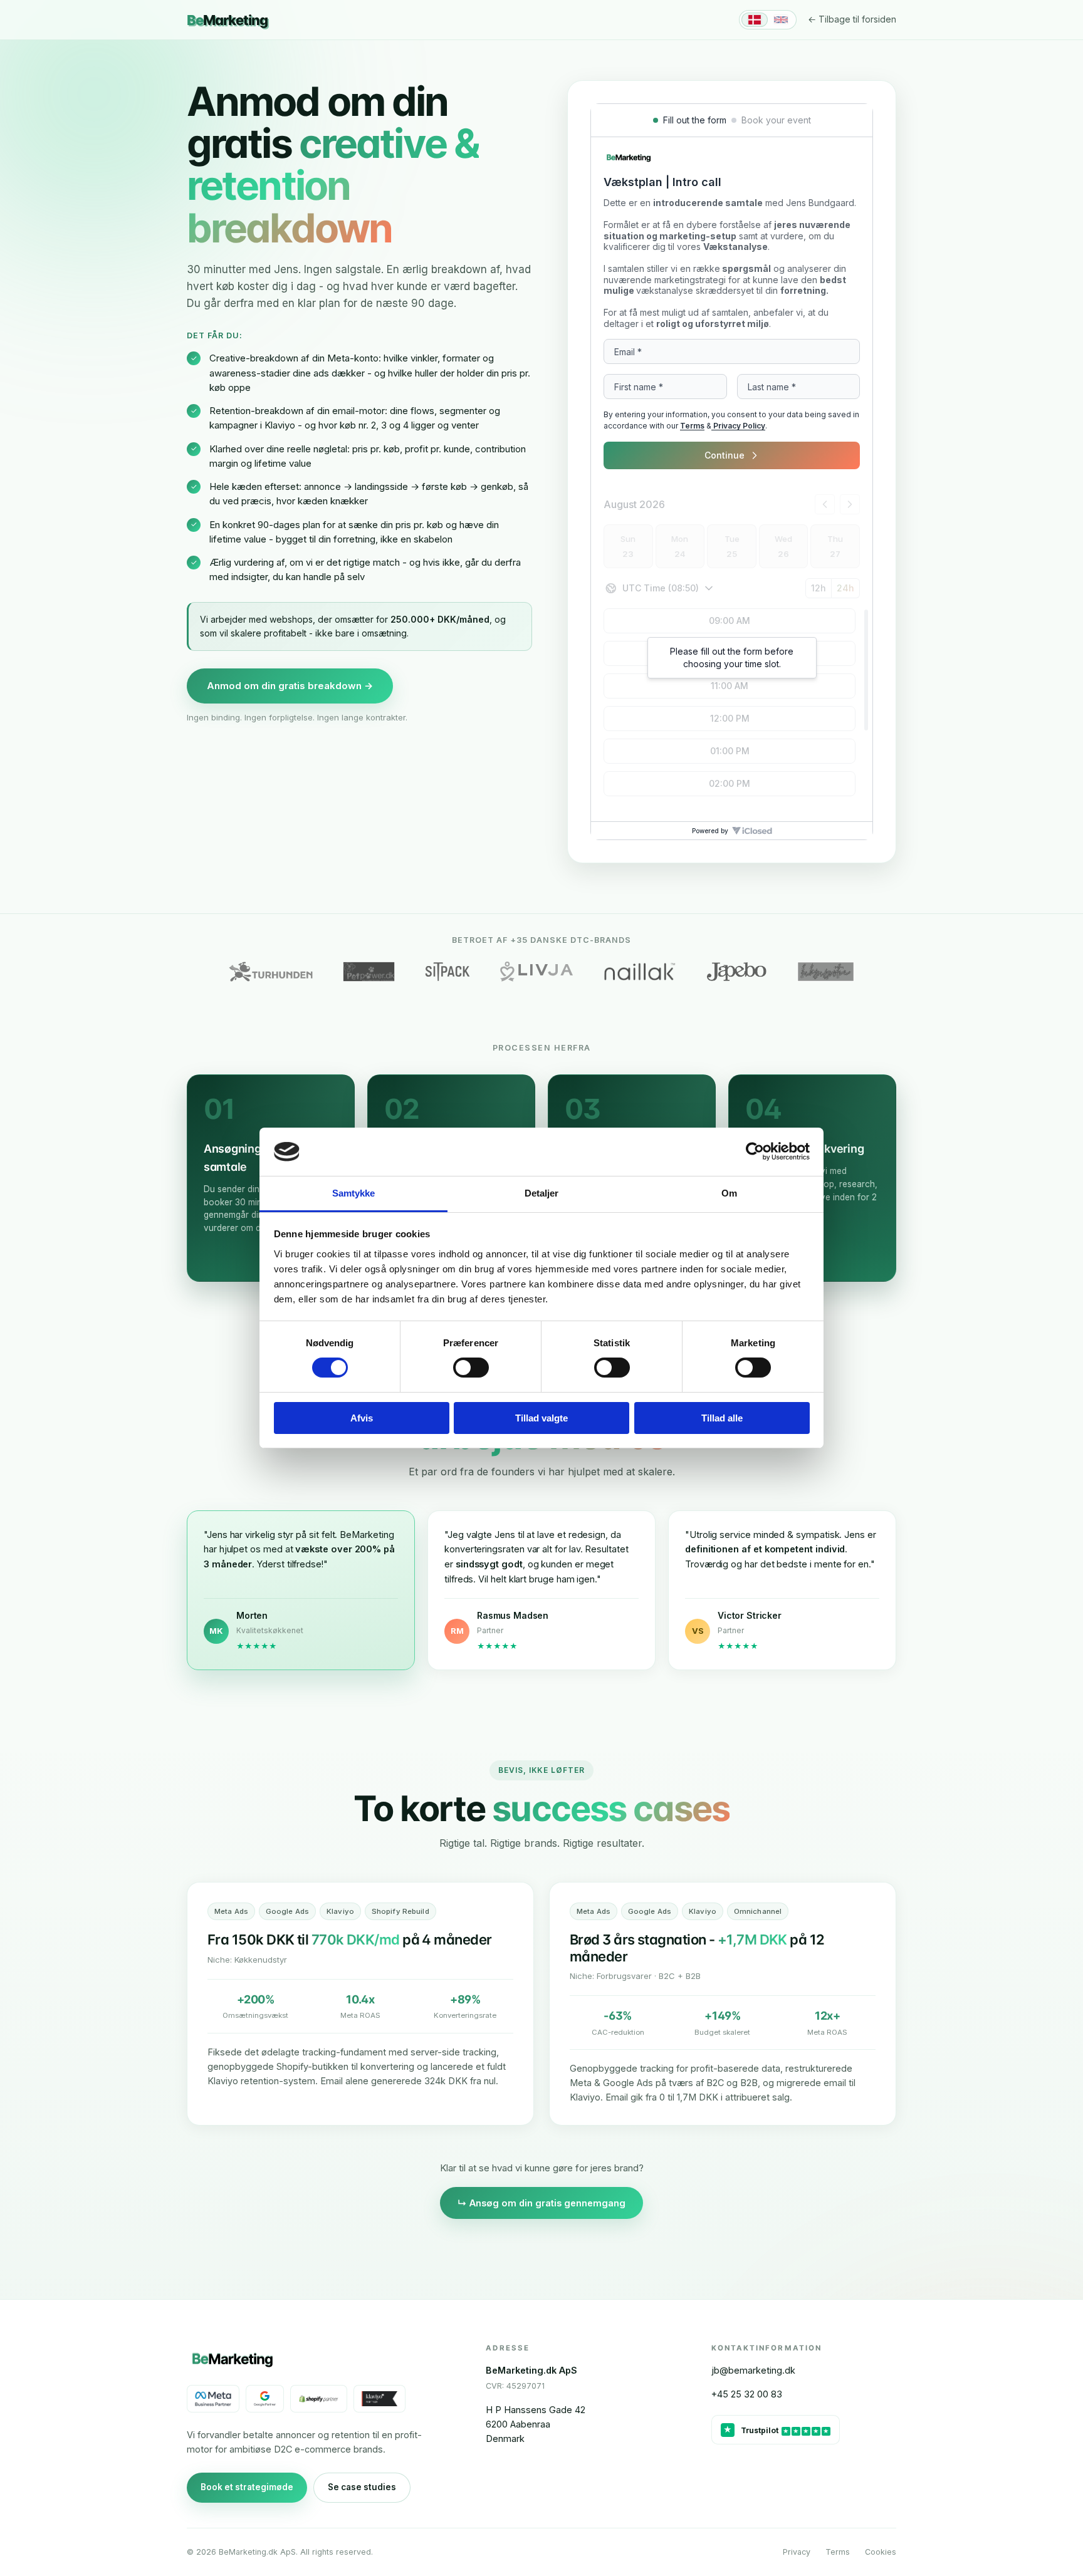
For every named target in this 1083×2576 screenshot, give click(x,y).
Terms (838, 2552)
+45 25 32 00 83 (747, 2394)
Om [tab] (729, 1193)
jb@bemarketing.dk (753, 2370)
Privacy (797, 2552)
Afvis (362, 1418)
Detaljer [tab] (542, 1193)
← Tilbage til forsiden (852, 19)
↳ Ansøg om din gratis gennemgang (541, 2203)
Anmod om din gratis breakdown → (290, 686)
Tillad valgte (541, 1418)
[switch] (471, 1368)
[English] (781, 20)
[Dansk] (755, 20)
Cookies (881, 2552)
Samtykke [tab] (354, 1193)
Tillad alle (722, 1418)
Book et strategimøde (247, 2487)
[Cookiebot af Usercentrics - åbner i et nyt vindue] (755, 1151)
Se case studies (362, 2487)
